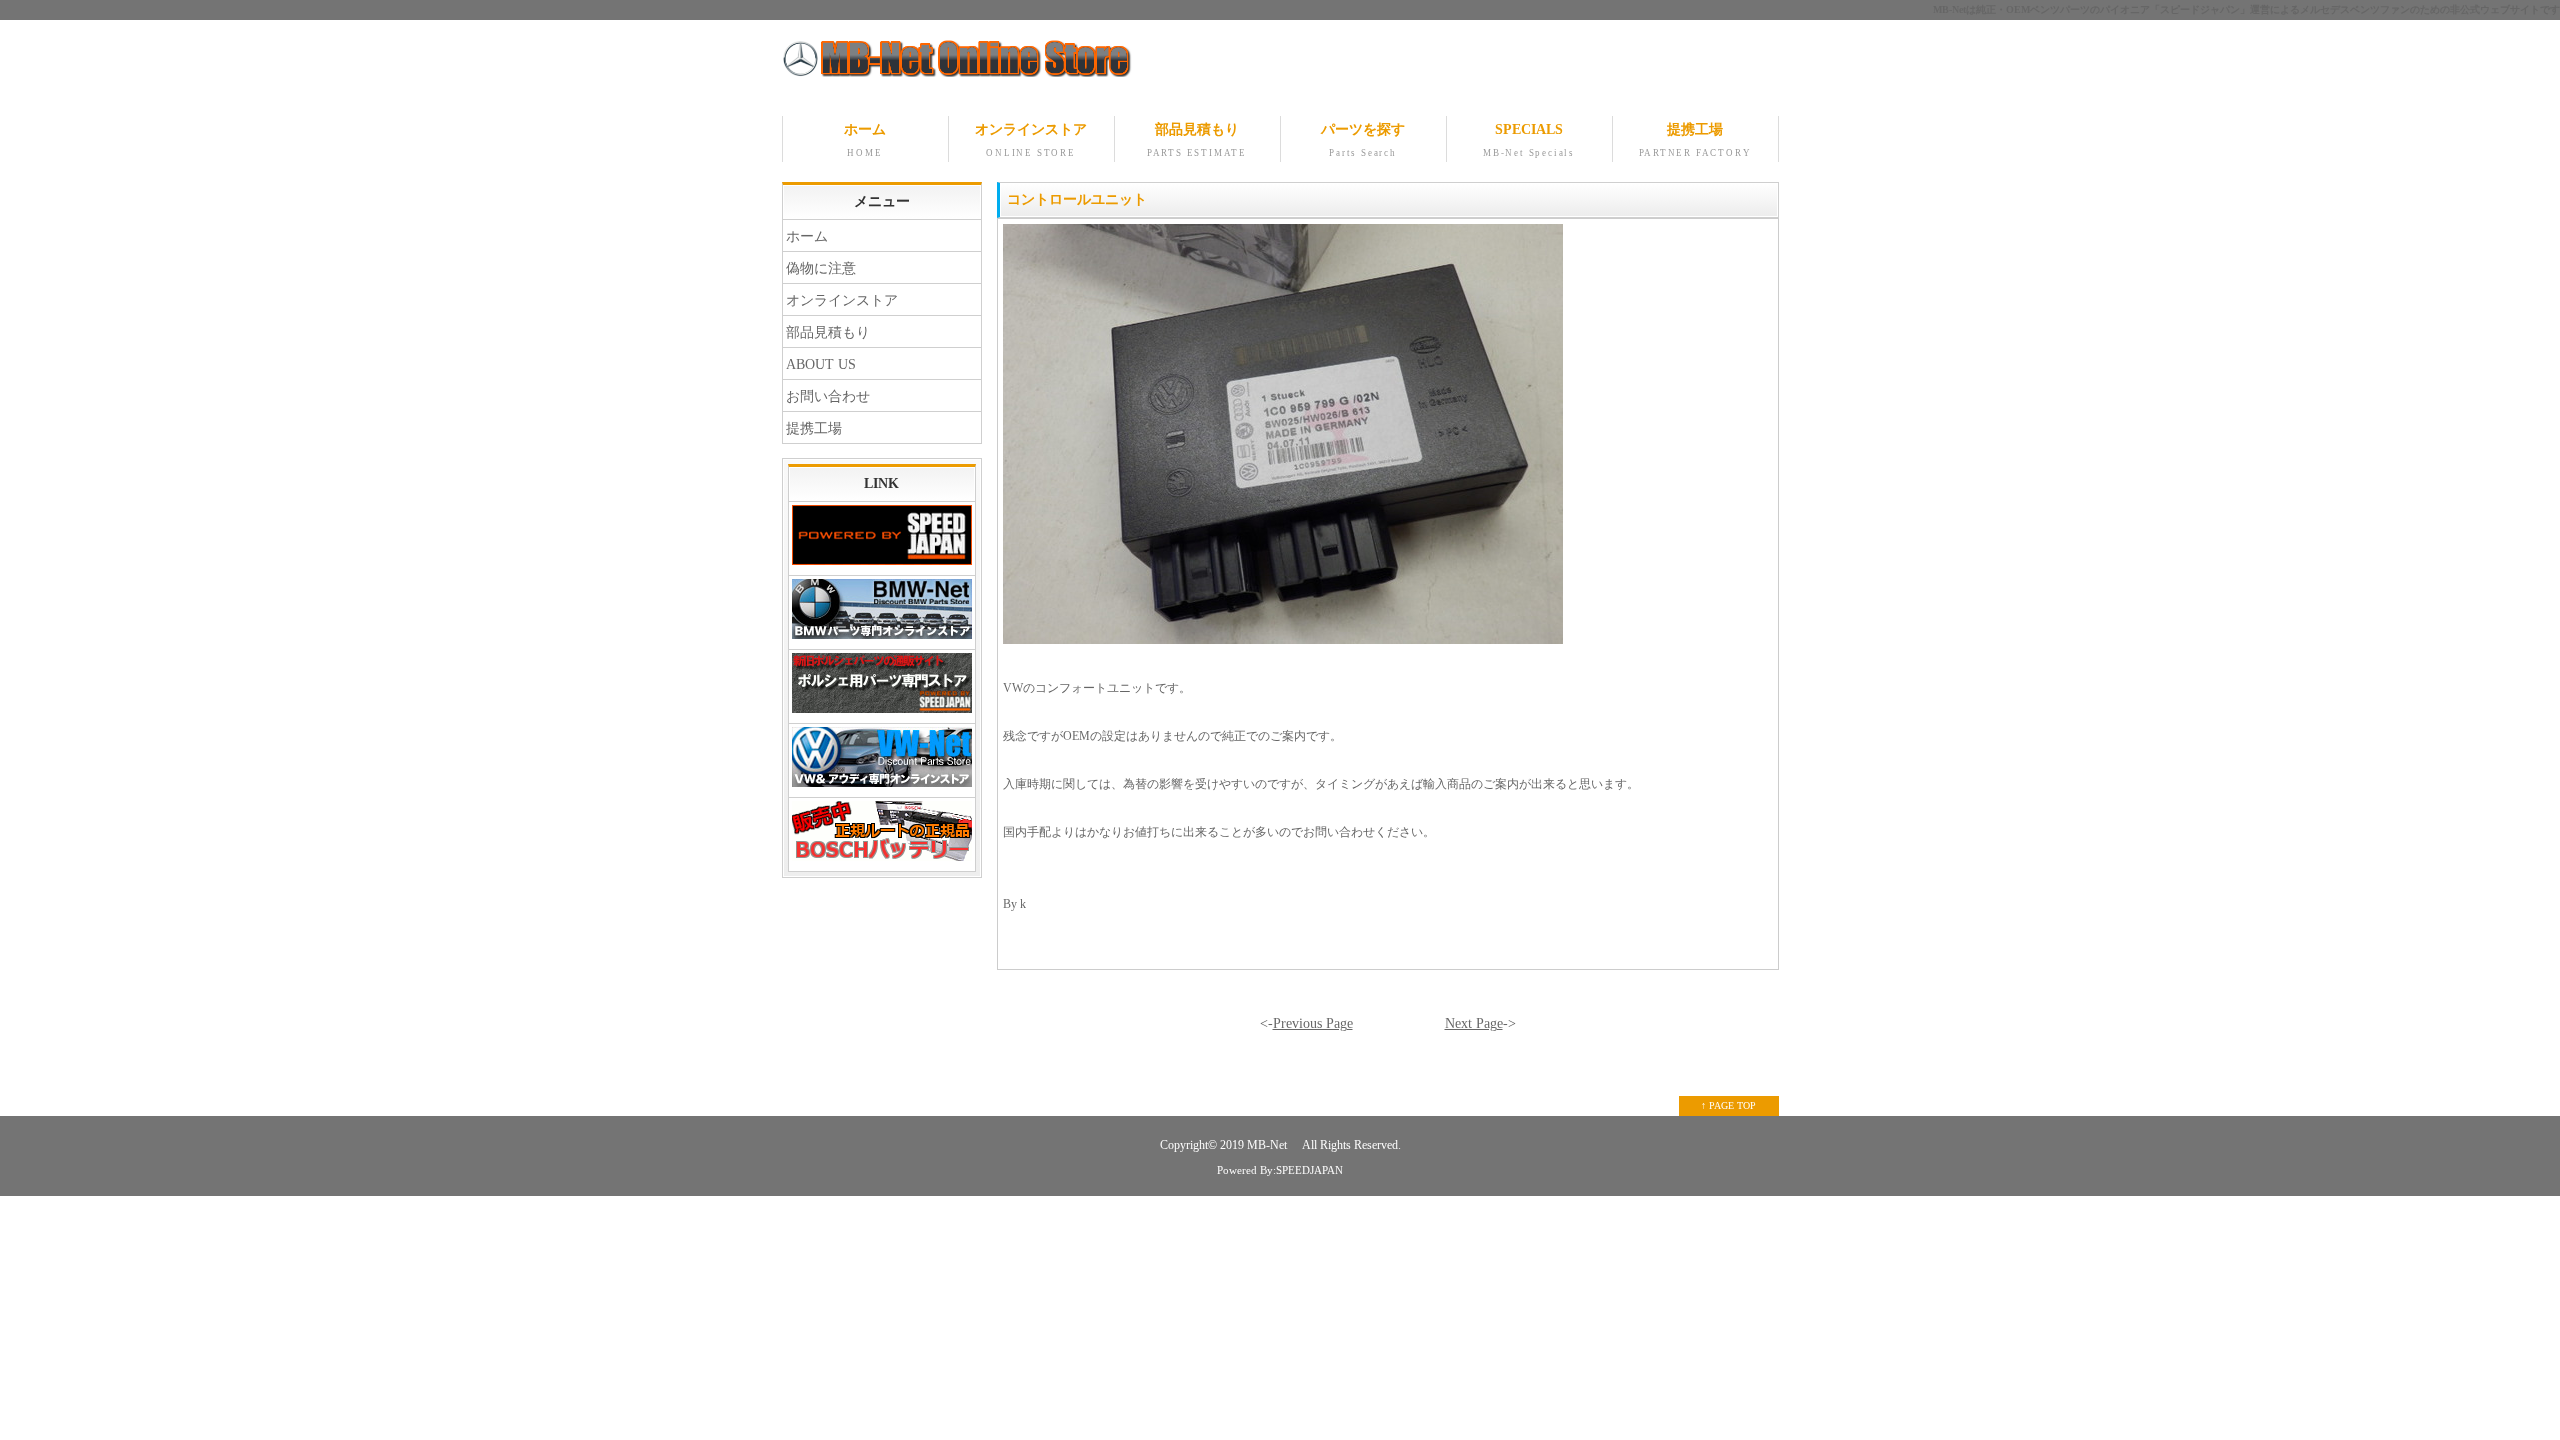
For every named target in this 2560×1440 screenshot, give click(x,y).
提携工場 (1695, 140)
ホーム (865, 140)
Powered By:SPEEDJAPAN (1280, 1170)
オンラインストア (1031, 140)
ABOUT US (821, 364)
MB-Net (1268, 1145)
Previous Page (1313, 1023)
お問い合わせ (828, 396)
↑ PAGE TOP (1728, 1105)
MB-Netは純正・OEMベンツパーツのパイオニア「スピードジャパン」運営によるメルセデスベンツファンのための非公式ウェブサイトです (2246, 9)
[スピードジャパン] (882, 539)
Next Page (1474, 1023)
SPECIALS (1529, 140)
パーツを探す (1363, 140)
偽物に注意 (821, 268)
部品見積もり (1197, 140)
